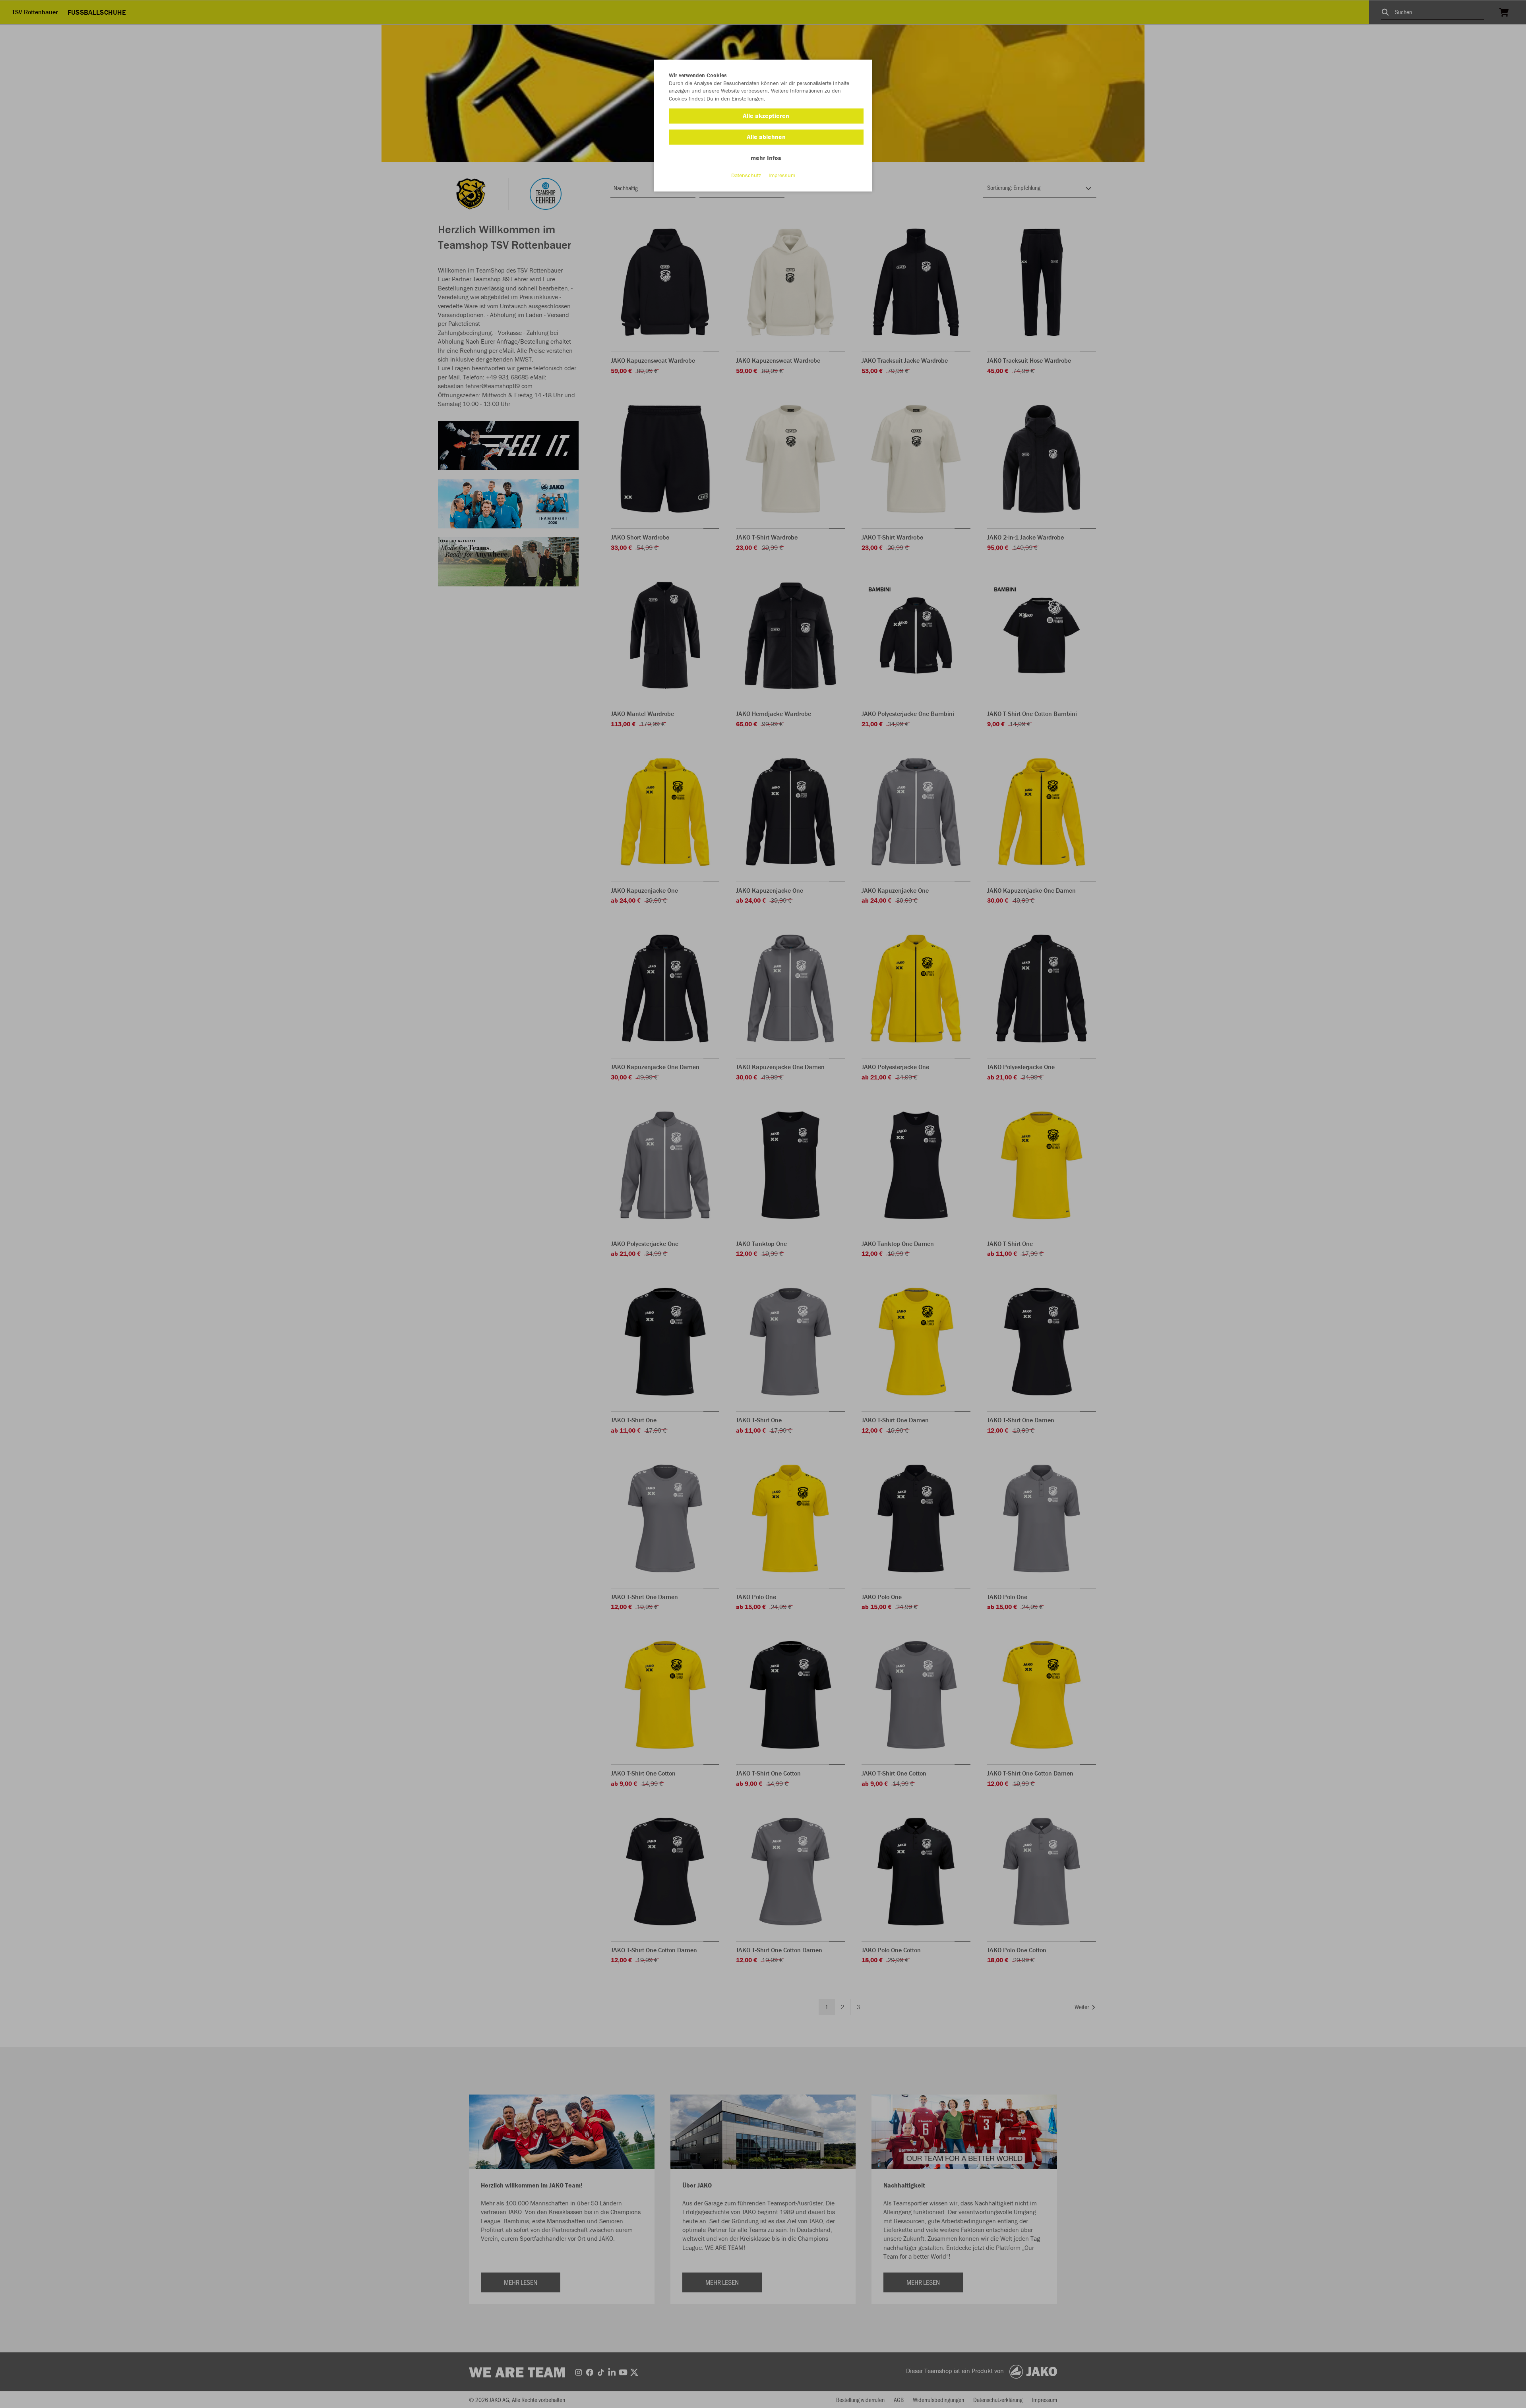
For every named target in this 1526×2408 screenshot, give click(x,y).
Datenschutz (746, 175)
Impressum (782, 175)
